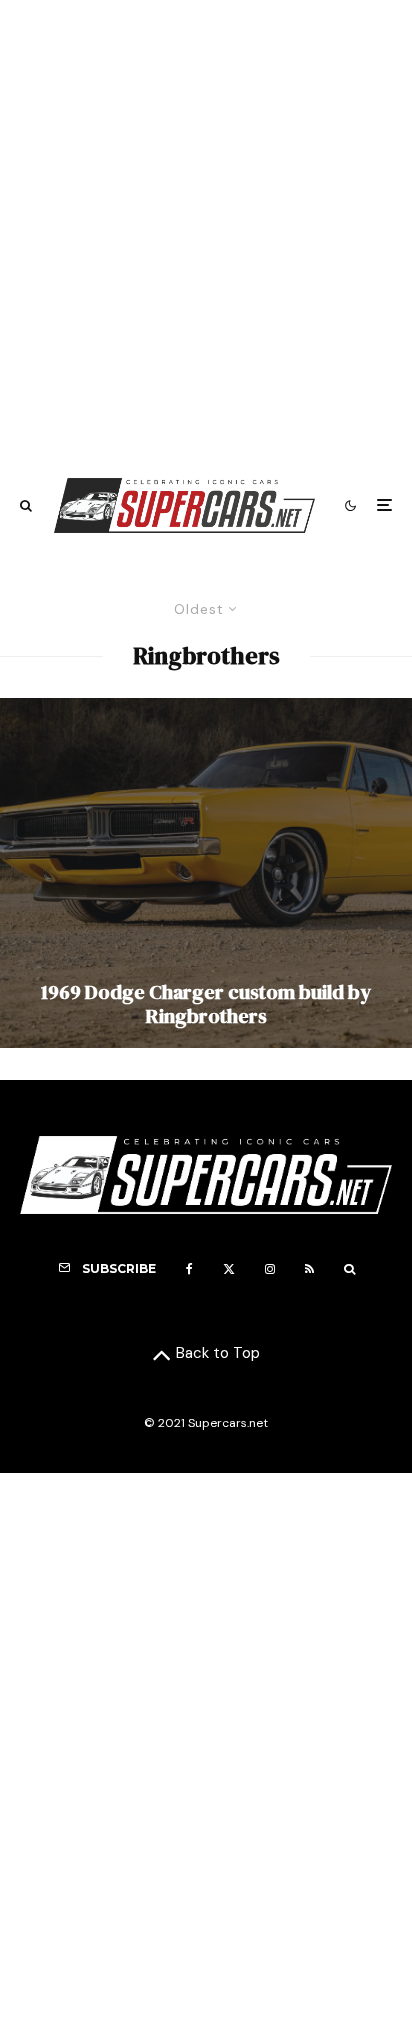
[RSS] (309, 1269)
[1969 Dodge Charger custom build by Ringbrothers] (206, 873)
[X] (229, 1269)
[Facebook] (189, 1269)
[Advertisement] (206, 229)
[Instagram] (270, 1269)
